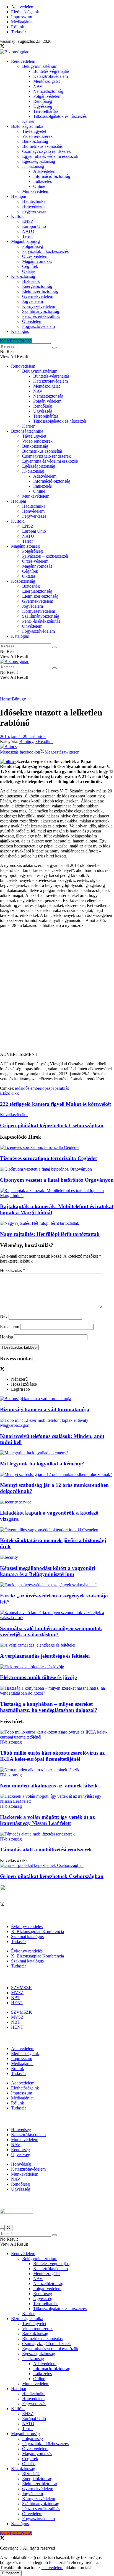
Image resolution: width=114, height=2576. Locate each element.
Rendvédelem (23, 61)
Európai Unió (34, 226)
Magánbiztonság (25, 241)
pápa (55, 1088)
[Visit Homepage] (15, 52)
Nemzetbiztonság (48, 91)
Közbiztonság (23, 276)
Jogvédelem (33, 301)
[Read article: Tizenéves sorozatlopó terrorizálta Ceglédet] (57, 1148)
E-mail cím (10, 1327)
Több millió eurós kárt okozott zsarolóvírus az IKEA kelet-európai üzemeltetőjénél (52, 1756)
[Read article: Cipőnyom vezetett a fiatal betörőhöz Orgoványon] (57, 1169)
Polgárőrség (33, 246)
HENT (17, 2003)
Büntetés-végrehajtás (51, 71)
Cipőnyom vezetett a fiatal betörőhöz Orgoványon (57, 1180)
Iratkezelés (42, 181)
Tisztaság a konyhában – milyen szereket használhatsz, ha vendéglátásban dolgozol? (49, 1707)
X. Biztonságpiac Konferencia (37, 1932)
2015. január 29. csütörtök (23, 736)
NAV (38, 86)
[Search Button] (55, 348)
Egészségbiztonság (39, 161)
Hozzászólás (13, 1270)
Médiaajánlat (22, 22)
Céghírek (30, 266)
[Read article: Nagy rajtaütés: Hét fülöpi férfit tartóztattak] (57, 1223)
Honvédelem (33, 206)
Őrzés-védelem (35, 256)
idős (19, 1088)
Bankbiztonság (35, 141)
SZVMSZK (22, 1988)
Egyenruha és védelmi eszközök (50, 156)
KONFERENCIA (16, 341)
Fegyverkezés (34, 211)
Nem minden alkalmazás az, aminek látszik (49, 1786)
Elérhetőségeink (25, 12)
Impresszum (22, 17)
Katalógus (20, 331)
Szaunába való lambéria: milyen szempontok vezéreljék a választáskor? (51, 1631)
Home (5, 699)
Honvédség (21, 2130)
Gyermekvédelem (38, 296)
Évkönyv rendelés (27, 1927)
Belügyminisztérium (40, 66)
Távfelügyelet (34, 131)
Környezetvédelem (39, 306)
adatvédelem (52, 2568)
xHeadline (44, 741)
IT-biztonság (33, 166)
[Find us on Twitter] (2, 47)
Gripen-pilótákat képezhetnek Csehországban (52, 1876)
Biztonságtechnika (27, 126)
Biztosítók (31, 281)
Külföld (18, 216)
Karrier (28, 121)
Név (4, 1316)
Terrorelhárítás (46, 111)
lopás (46, 1088)
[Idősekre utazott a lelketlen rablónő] (8, 761)
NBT (16, 1998)
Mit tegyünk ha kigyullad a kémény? (42, 1464)
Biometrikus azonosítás (42, 146)
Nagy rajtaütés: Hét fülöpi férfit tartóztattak (50, 1234)
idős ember (32, 1088)
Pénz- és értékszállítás (41, 316)
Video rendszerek (37, 136)
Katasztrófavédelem (50, 76)
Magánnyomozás (37, 261)
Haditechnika (34, 201)
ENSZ (28, 221)
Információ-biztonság (52, 176)
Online (39, 186)
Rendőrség (43, 101)
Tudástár (19, 32)
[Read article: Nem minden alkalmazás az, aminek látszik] (57, 1770)
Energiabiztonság (37, 286)
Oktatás (29, 271)
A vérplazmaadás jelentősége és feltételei (45, 1656)
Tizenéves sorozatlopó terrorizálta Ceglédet (48, 1158)
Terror (28, 236)
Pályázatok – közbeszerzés (45, 251)
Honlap (7, 1337)
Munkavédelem (36, 191)
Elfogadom (11, 2573)
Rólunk (18, 27)
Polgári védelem (47, 96)
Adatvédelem (23, 7)
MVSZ (17, 1993)
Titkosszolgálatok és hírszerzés (60, 116)
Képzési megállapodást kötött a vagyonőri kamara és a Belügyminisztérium (48, 1571)
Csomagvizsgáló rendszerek (46, 151)
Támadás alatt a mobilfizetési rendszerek (46, 1850)
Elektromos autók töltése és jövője (38, 1677)
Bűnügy (19, 699)
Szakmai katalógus (27, 1937)
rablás (64, 1088)
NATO (28, 231)
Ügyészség (43, 106)
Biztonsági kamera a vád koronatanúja (45, 1409)
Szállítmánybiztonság (41, 311)
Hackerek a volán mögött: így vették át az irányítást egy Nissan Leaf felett (47, 1820)
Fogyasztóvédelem (38, 326)
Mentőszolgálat (46, 81)
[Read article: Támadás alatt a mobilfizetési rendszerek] (57, 1834)
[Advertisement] (57, 992)
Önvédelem (32, 321)
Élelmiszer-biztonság (40, 291)
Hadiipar (19, 196)
